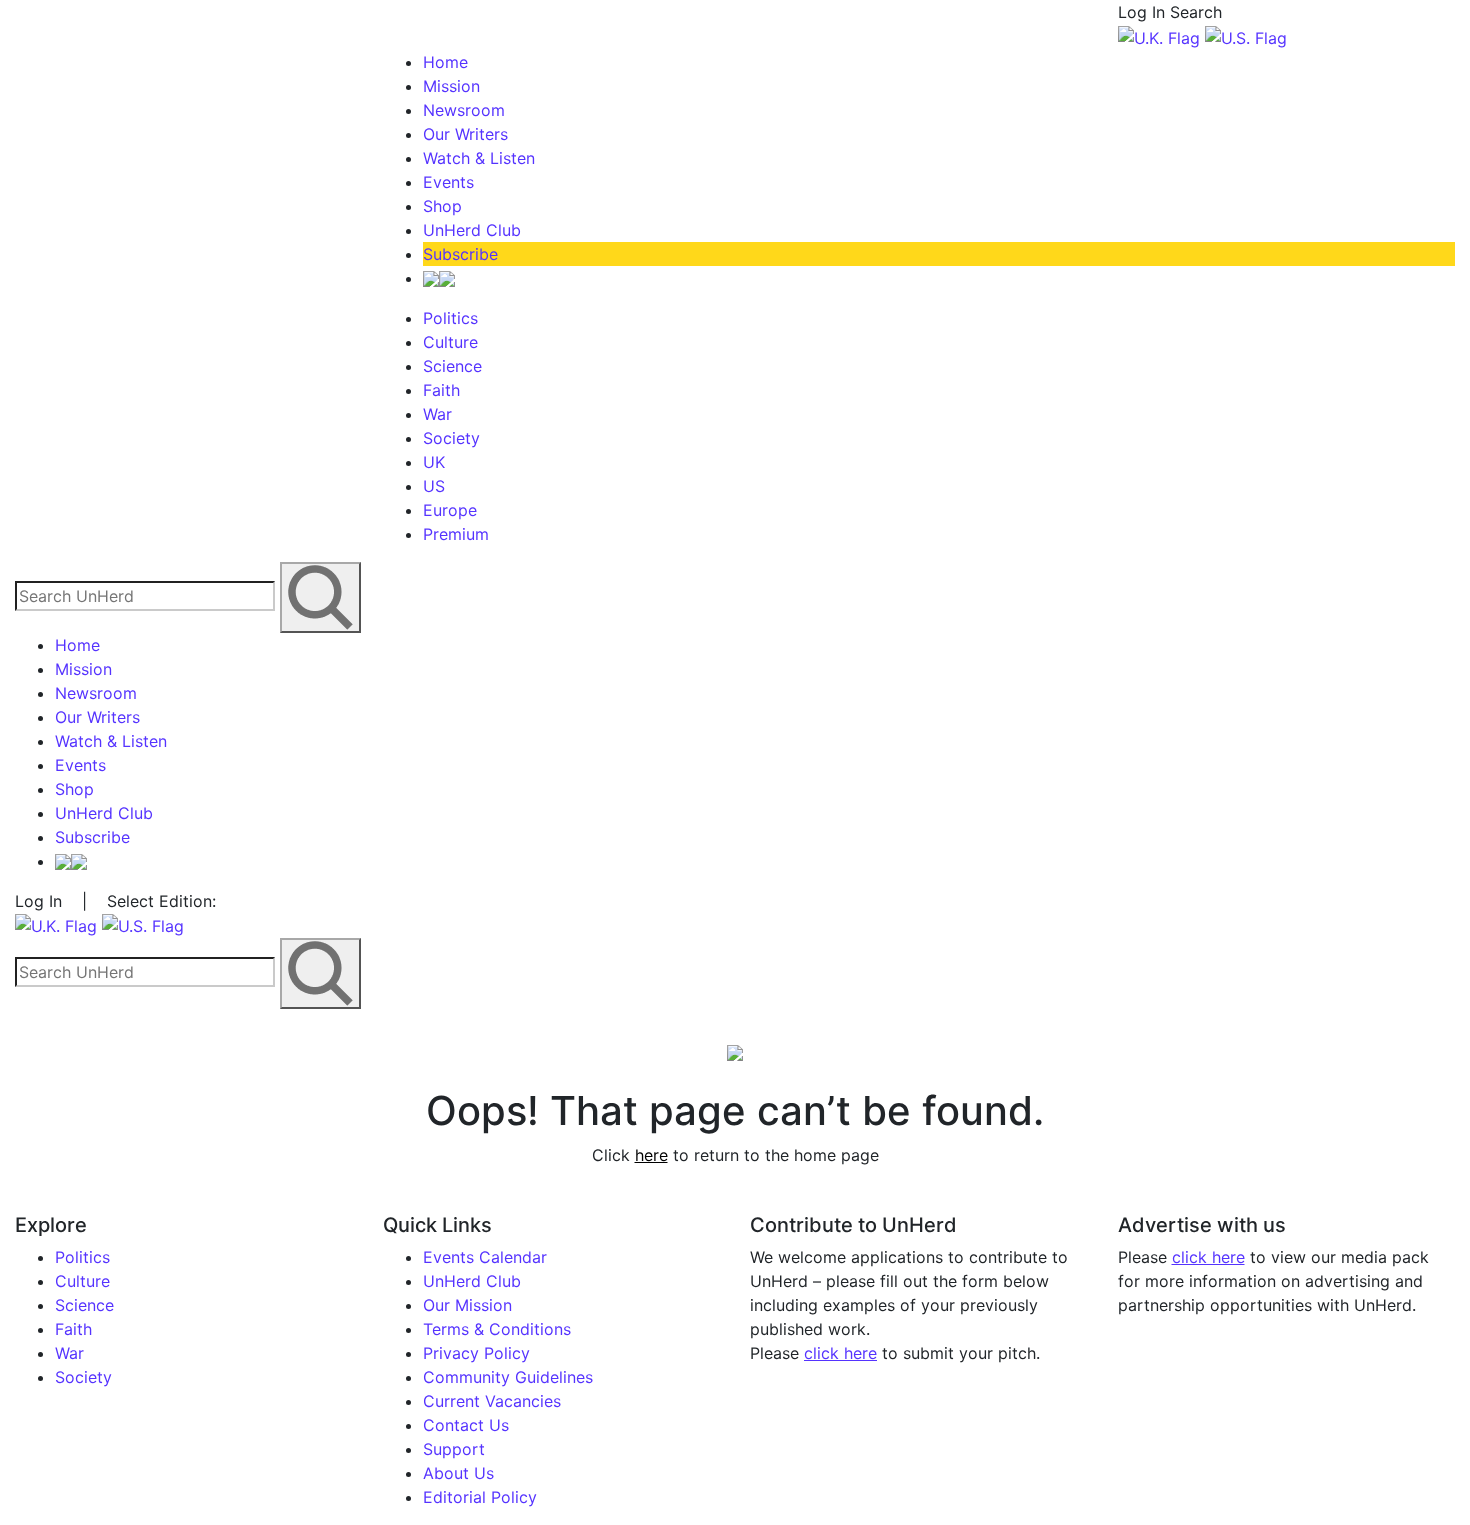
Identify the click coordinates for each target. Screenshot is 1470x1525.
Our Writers (465, 134)
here (651, 1155)
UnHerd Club (472, 230)
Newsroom (464, 110)
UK (434, 462)
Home (445, 62)
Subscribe (460, 254)
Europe (450, 510)
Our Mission (467, 1305)
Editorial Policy (480, 1497)
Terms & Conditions (497, 1329)
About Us (458, 1473)
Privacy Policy (476, 1353)
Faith (441, 390)
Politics (450, 318)
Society (451, 438)
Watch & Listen (479, 158)
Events (448, 182)
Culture (450, 342)
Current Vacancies (492, 1401)
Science (452, 366)
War (437, 414)
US (434, 486)
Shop (442, 206)
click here (840, 1353)
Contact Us (466, 1425)
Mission (451, 86)
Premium (456, 534)
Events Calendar (485, 1257)
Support (454, 1449)
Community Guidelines (508, 1377)
